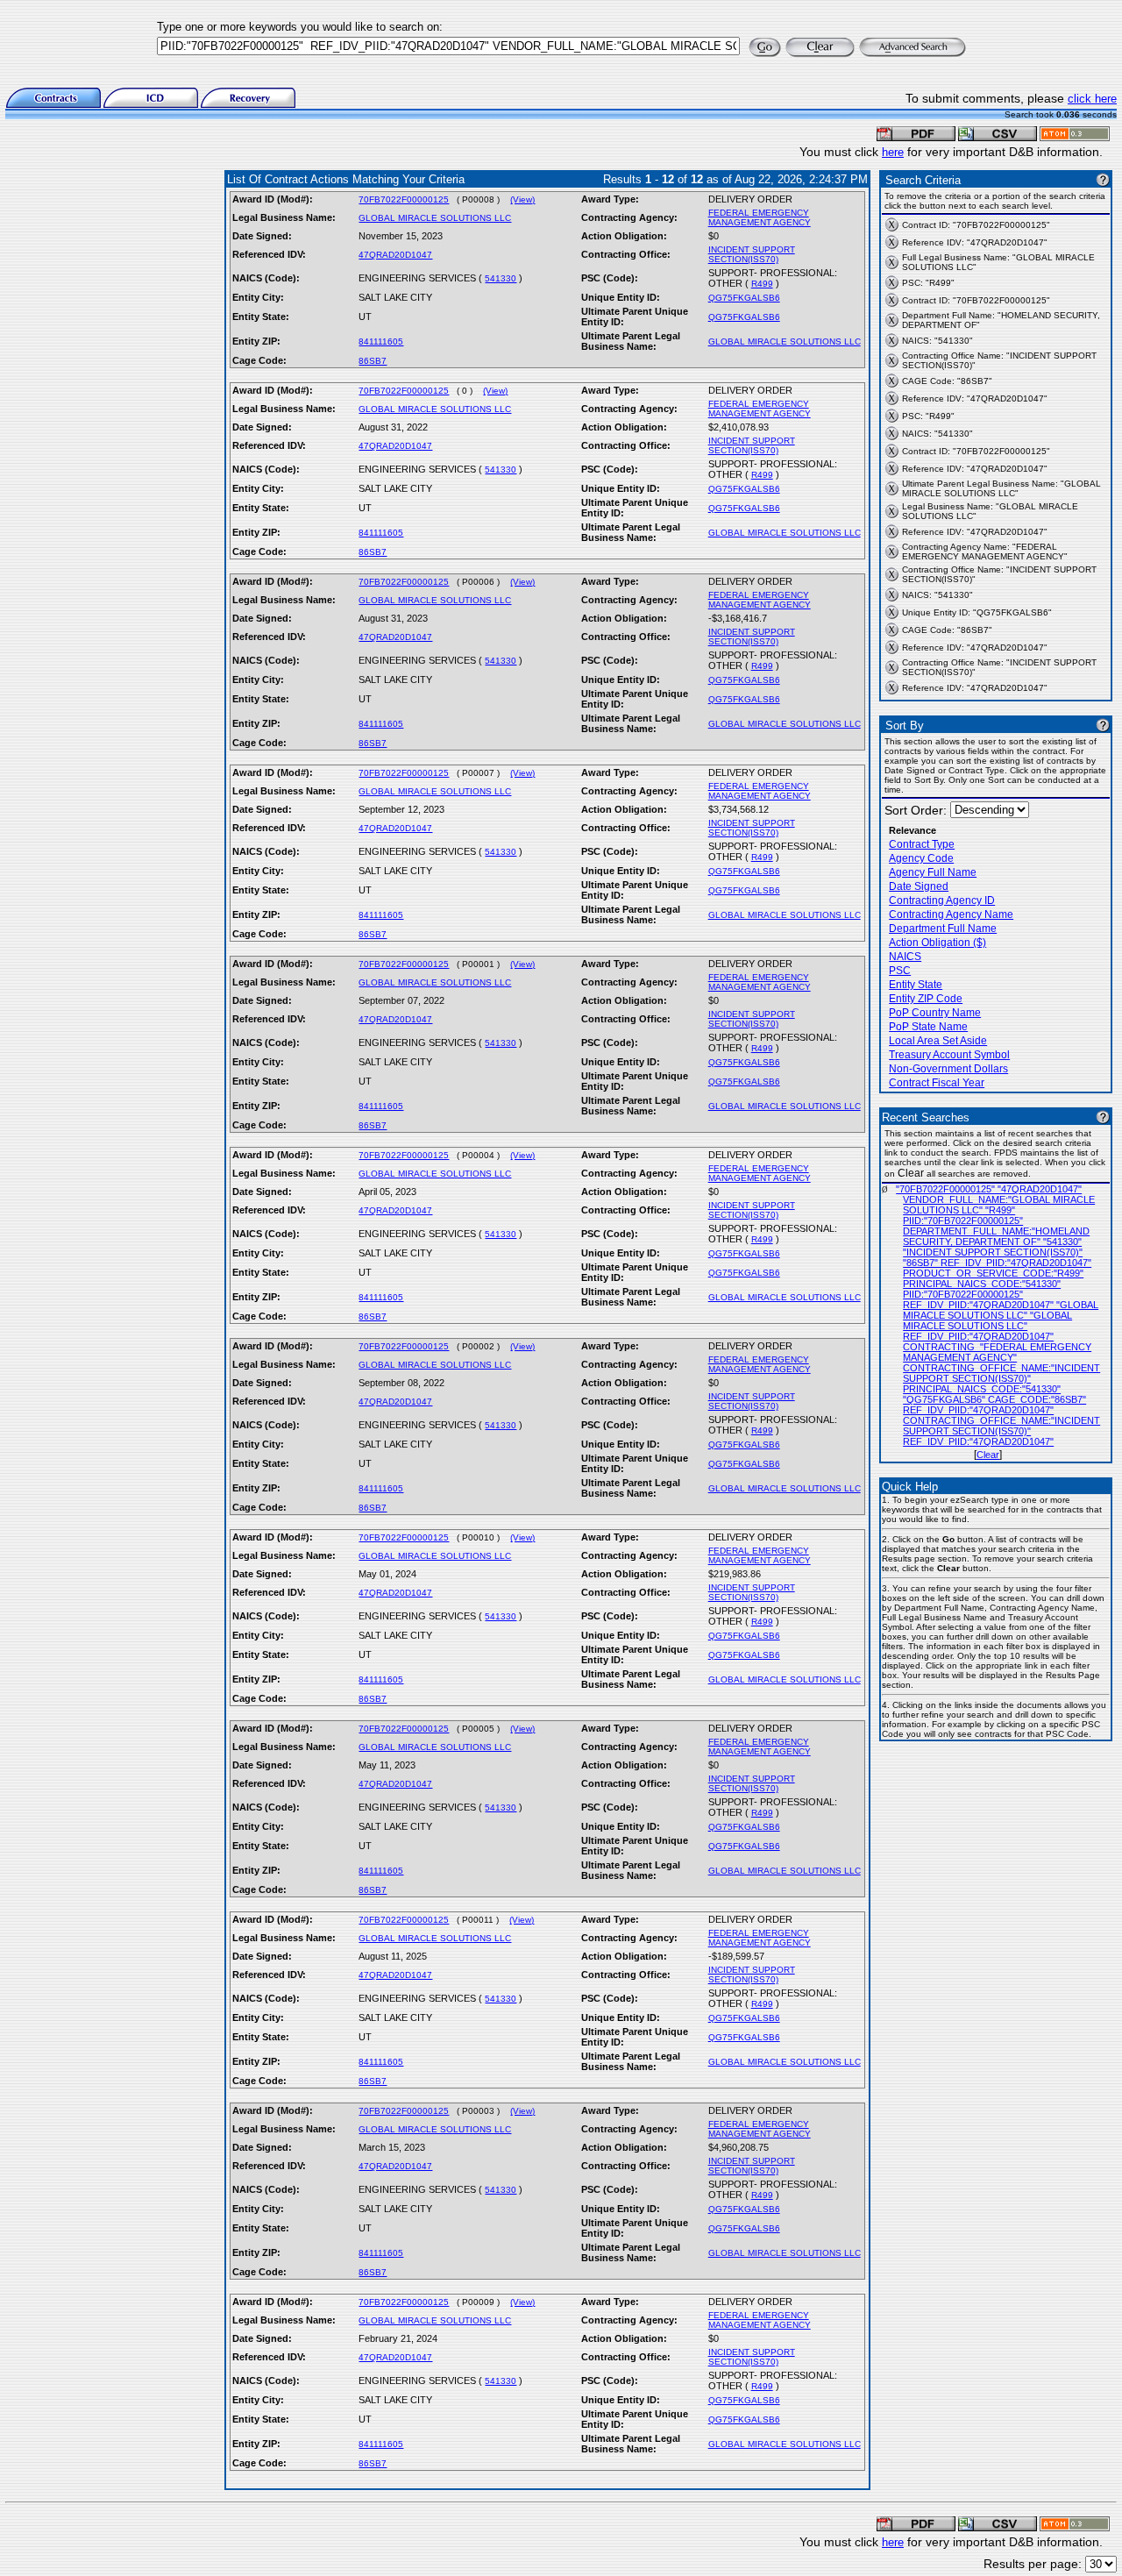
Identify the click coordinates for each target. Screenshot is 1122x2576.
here (893, 152)
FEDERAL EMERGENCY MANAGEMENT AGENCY (760, 217)
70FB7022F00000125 (404, 199)
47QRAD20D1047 (395, 255)
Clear (988, 1455)
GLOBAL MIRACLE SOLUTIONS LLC (435, 218)
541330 (501, 278)
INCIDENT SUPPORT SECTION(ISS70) (752, 254)
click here (1092, 99)
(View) (522, 199)
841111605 (381, 342)
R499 (762, 284)
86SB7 (373, 361)
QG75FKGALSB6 (744, 298)
